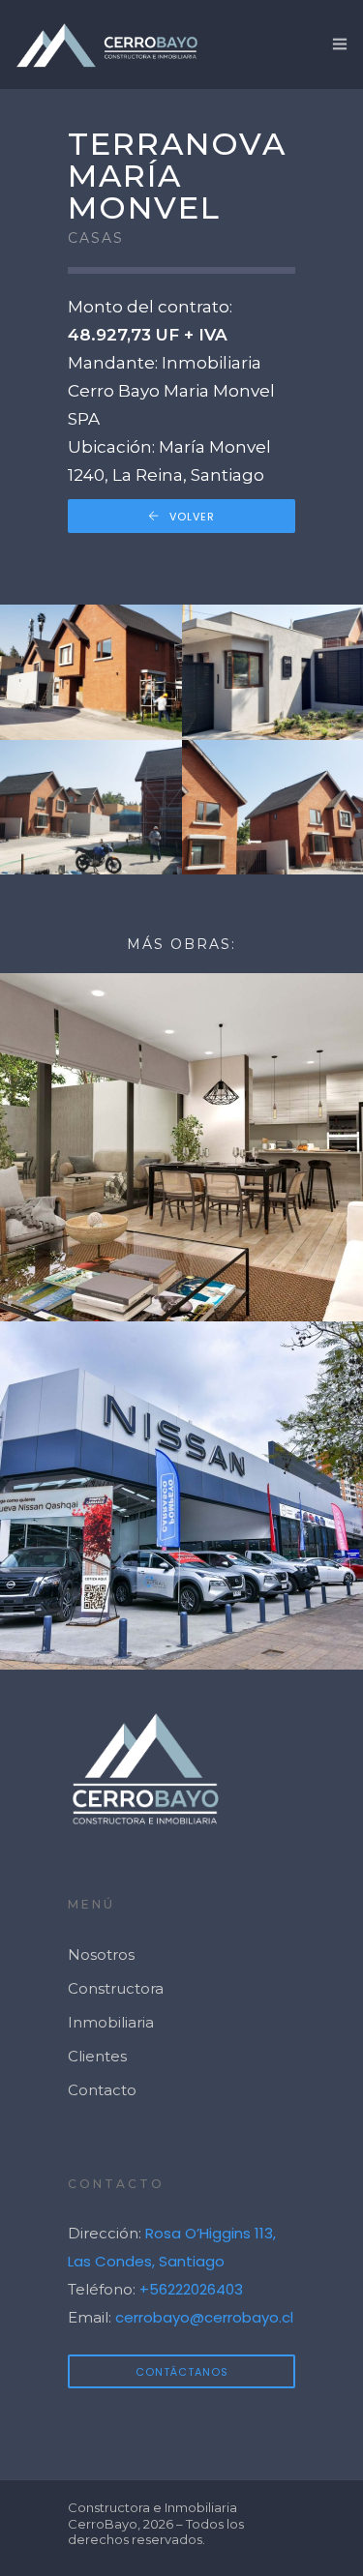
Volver (192, 517)
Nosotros (101, 1954)
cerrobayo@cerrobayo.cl (204, 2317)
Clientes (97, 2056)
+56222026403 (191, 2289)
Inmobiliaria (111, 2022)
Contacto (102, 2090)
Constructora (116, 1988)
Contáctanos (182, 2372)
